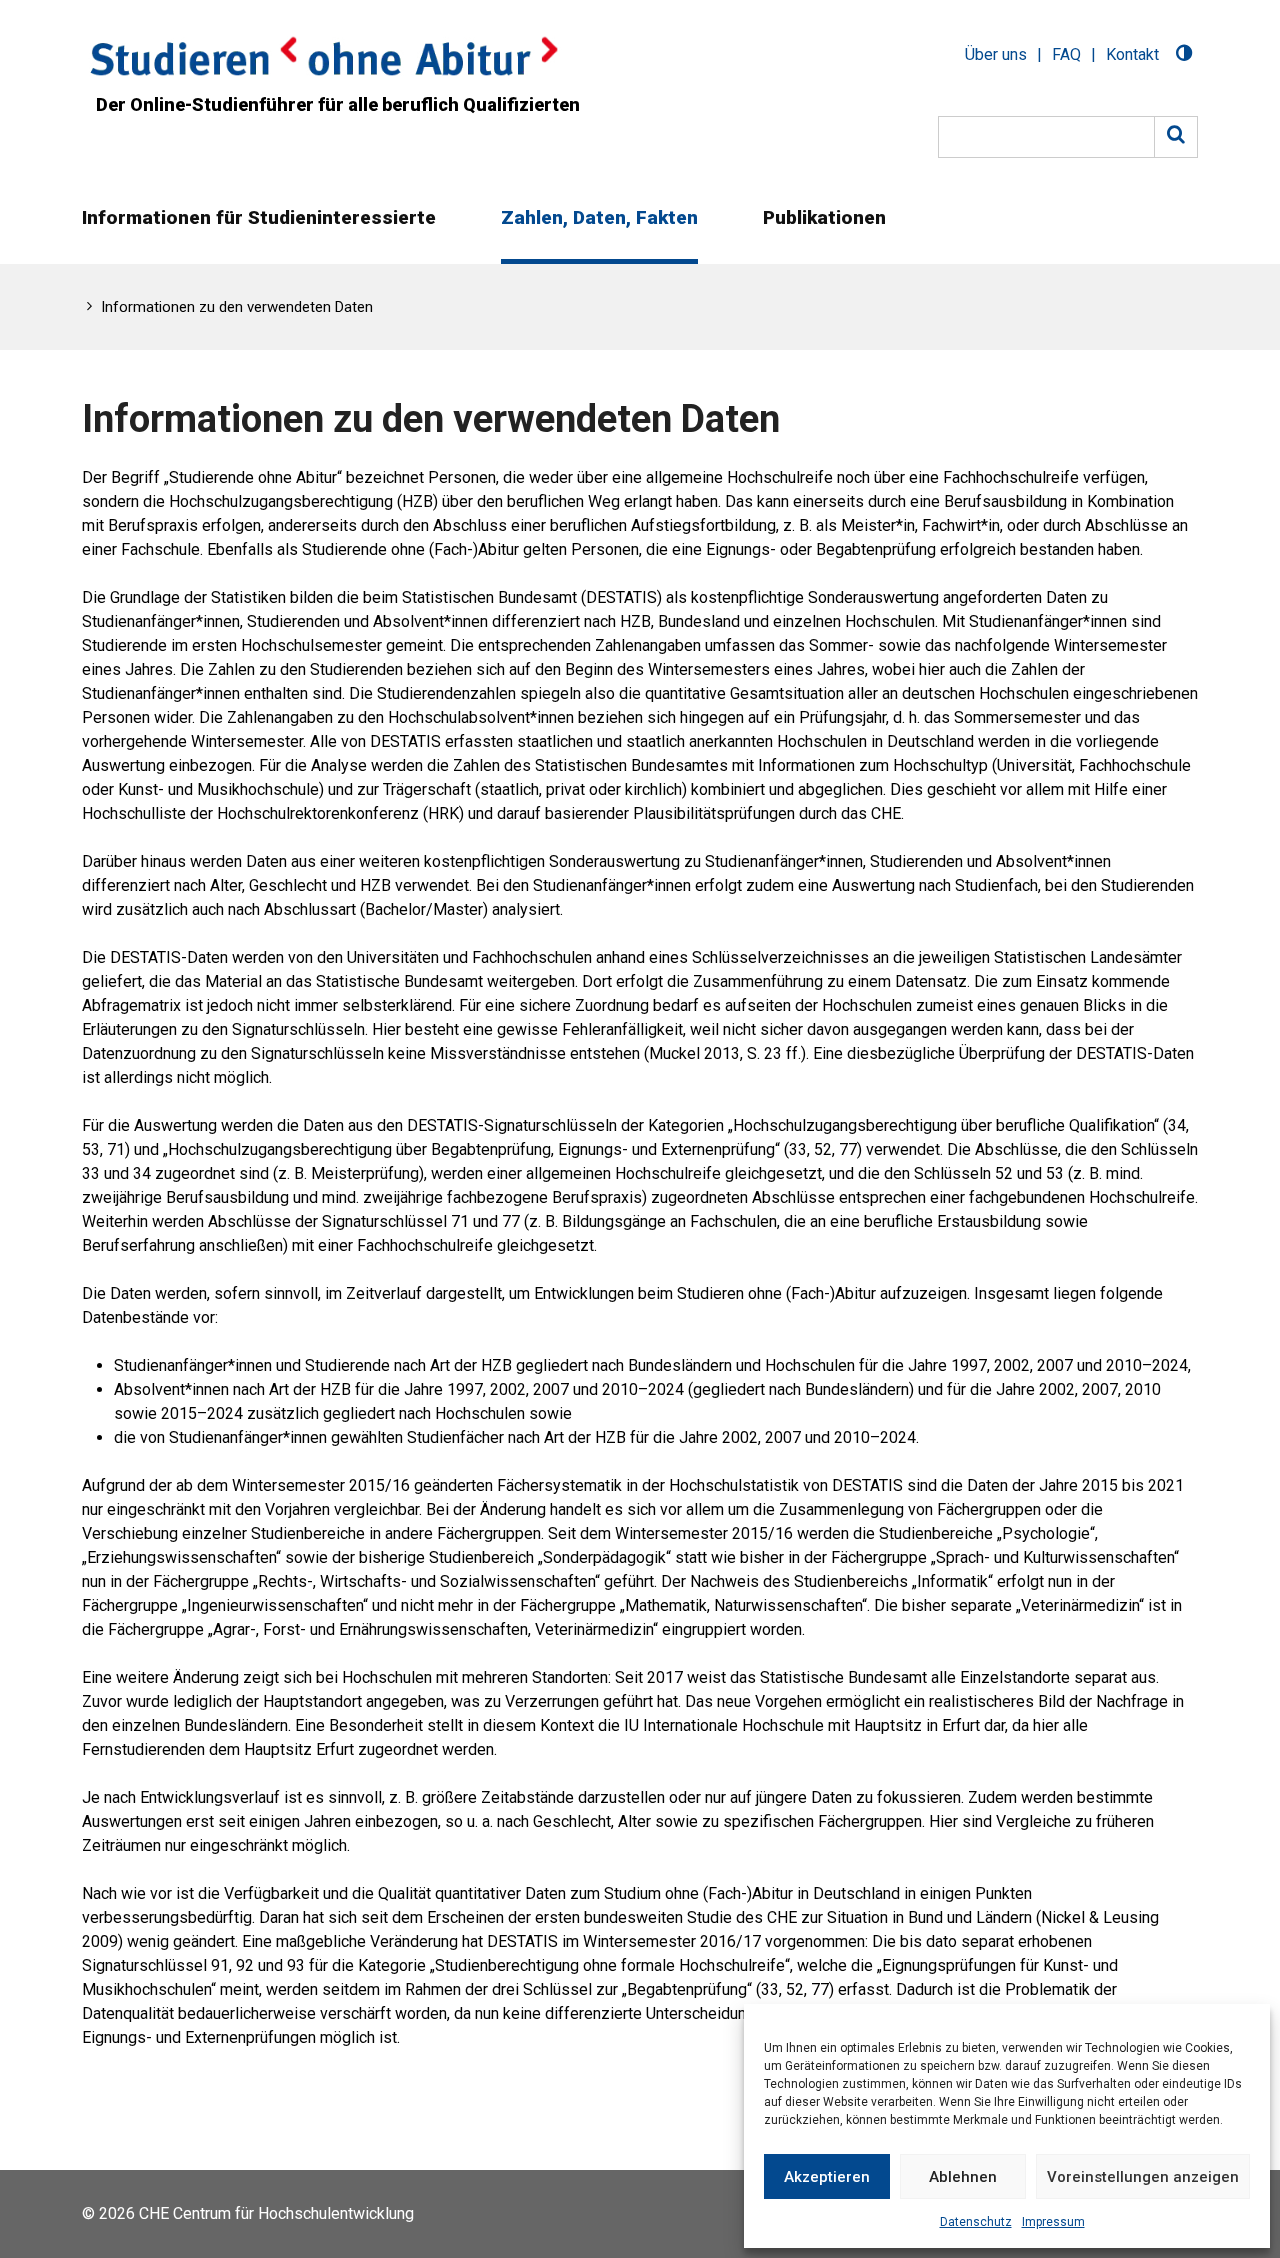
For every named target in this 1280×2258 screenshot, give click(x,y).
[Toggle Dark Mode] (1184, 55)
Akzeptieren (827, 2177)
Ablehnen (963, 2177)
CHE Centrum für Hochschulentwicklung (276, 2213)
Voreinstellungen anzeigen (1143, 2177)
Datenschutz (976, 2222)
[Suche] (1176, 137)
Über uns (996, 54)
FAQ (1066, 54)
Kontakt (1132, 54)
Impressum (1053, 2222)
